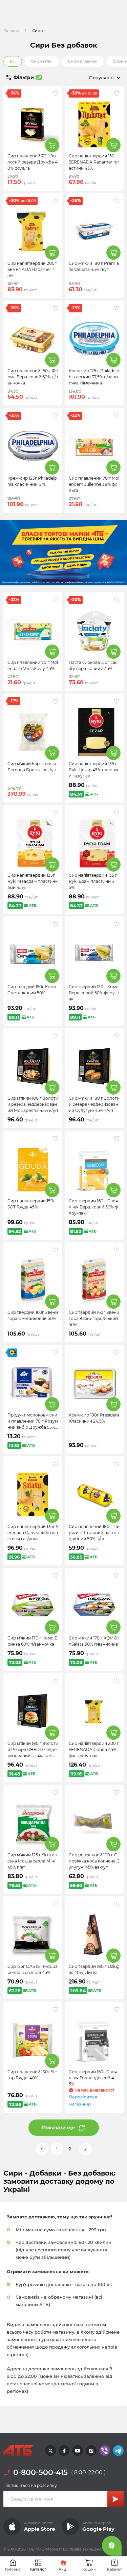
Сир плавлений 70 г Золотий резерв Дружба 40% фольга (33, 162)
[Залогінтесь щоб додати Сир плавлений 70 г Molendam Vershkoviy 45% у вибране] (55, 600)
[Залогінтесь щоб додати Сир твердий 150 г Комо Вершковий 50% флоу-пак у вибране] (117, 924)
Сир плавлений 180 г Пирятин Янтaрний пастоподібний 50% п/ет (94, 1533)
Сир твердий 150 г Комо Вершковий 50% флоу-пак (94, 993)
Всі (13, 61)
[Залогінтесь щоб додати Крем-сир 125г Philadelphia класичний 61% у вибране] (55, 416)
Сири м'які (42, 61)
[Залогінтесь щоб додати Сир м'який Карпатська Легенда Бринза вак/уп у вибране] (55, 701)
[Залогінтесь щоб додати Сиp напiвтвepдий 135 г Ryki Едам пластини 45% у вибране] (117, 813)
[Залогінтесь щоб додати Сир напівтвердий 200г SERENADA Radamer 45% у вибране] (55, 201)
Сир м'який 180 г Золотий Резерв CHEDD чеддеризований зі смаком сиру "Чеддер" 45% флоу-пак (33, 1756)
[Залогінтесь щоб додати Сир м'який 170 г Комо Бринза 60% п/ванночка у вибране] (55, 1576)
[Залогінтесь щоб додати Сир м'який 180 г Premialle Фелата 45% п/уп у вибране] (117, 201)
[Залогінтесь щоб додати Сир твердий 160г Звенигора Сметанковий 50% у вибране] (55, 1250)
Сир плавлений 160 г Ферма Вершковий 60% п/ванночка (33, 377)
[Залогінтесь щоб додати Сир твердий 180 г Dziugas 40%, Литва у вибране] (117, 1904)
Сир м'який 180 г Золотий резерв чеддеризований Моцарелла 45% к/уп (33, 1104)
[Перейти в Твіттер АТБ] (50, 2451)
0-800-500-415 (40, 2472)
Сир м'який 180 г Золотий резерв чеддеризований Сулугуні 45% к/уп (94, 1104)
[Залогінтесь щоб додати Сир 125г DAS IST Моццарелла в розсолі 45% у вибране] (55, 1904)
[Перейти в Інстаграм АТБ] (91, 2451)
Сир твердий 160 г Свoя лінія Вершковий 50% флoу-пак (93, 1207)
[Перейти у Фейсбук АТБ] (64, 2451)
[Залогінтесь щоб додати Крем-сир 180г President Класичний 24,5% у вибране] (117, 1353)
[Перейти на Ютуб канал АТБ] (78, 2451)
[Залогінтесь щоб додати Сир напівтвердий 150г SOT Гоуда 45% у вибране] (55, 1138)
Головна (11, 31)
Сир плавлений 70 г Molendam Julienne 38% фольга (94, 484)
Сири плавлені (83, 61)
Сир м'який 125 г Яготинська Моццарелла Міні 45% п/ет (32, 1861)
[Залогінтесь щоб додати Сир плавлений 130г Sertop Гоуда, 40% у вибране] (55, 2009)
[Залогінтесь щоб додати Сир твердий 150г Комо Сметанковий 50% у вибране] (55, 924)
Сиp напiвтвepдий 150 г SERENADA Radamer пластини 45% (94, 162)
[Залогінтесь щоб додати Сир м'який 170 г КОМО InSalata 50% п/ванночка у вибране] (117, 1576)
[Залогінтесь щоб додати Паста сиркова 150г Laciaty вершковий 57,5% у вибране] (117, 600)
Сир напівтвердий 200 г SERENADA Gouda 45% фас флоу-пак (94, 1749)
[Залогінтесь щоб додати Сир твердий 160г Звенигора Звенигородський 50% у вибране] (117, 1250)
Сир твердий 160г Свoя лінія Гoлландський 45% (93, 2078)
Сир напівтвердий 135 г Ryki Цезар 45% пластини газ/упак (94, 770)
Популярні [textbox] (101, 78)
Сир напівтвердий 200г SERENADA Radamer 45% (32, 269)
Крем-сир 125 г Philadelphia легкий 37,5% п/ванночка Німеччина (94, 377)
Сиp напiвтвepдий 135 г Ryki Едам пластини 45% (93, 881)
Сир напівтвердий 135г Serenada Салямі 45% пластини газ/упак (33, 1533)
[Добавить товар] (52, 145)
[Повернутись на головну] (19, 2451)
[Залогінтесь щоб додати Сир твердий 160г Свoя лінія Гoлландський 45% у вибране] (117, 2009)
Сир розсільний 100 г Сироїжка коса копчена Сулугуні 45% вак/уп (94, 1861)
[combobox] (94, 78)
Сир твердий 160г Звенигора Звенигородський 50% (94, 1318)
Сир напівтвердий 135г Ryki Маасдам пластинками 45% (33, 881)
